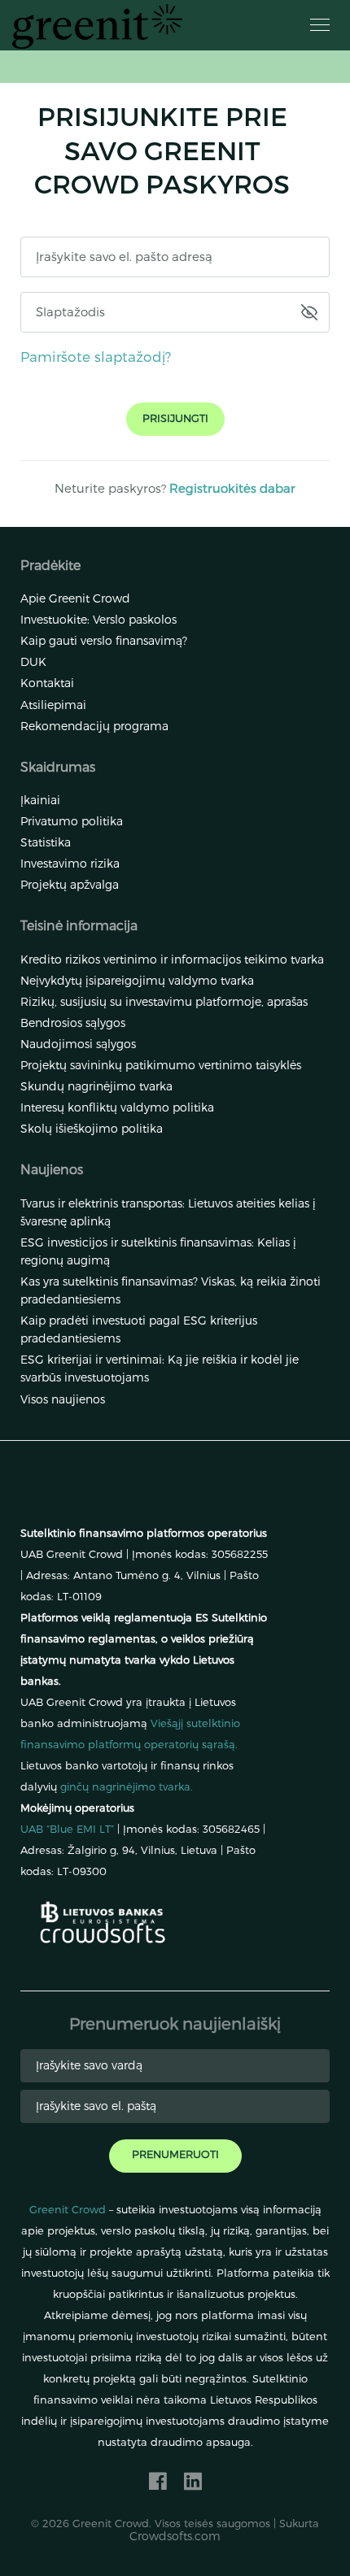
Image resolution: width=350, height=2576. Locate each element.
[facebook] (158, 2481)
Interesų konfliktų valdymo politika (117, 1107)
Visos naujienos (63, 1399)
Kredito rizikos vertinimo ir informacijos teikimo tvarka (172, 959)
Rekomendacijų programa (94, 726)
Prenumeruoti (175, 2154)
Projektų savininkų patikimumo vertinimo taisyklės (161, 1065)
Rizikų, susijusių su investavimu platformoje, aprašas (164, 1001)
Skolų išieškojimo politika (92, 1128)
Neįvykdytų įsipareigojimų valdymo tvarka (137, 980)
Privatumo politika (72, 821)
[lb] (103, 1909)
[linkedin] (193, 2481)
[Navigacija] (320, 25)
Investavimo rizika (70, 863)
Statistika (46, 842)
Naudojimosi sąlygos (78, 1044)
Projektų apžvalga (70, 884)
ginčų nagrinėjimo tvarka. (127, 1786)
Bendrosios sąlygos (73, 1023)
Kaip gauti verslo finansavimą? (104, 640)
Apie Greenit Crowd (75, 598)
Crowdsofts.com (175, 2536)
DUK (33, 661)
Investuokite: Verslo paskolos (98, 619)
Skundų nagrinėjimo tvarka (96, 1086)
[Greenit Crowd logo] (97, 26)
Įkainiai (40, 800)
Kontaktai (47, 683)
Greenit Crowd (68, 2209)
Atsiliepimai (53, 705)
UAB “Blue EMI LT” (67, 1829)
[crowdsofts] (103, 1933)
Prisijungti (175, 418)
